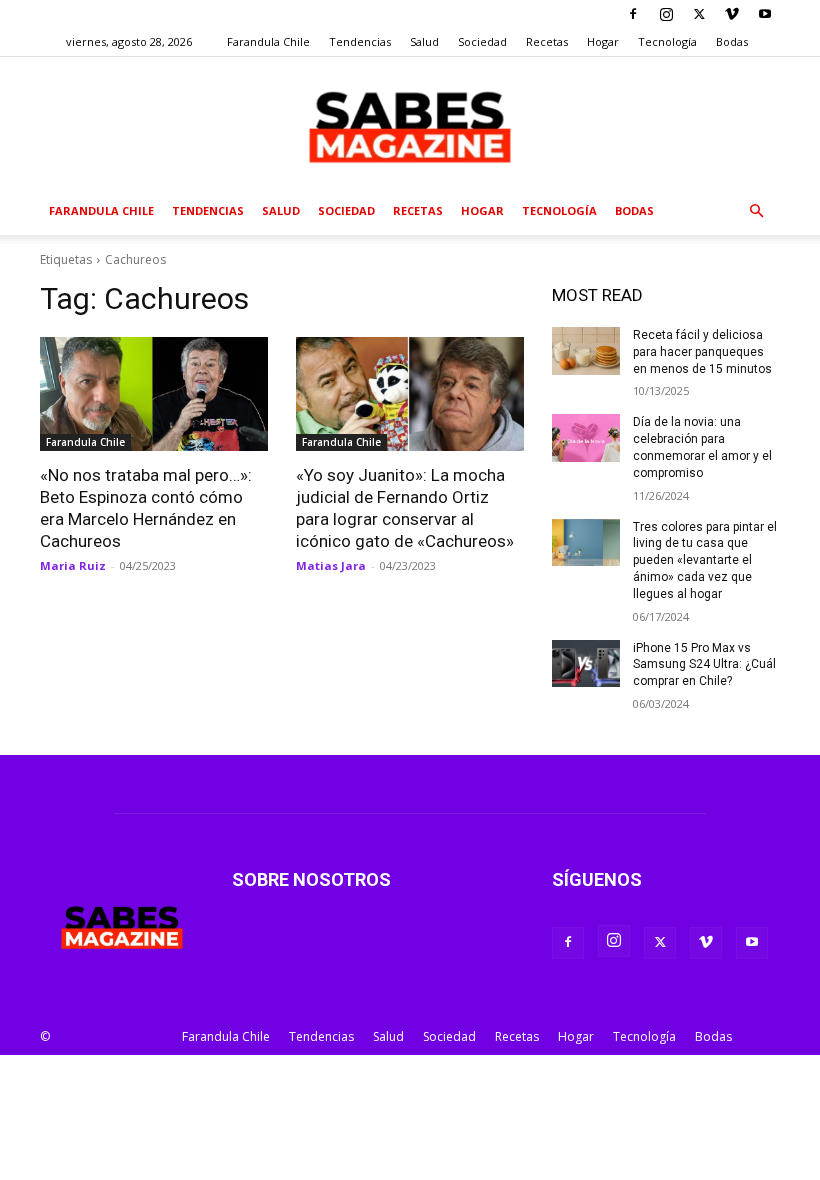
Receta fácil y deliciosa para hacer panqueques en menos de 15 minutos (702, 352)
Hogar (603, 41)
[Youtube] (765, 14)
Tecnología (667, 41)
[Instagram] (666, 14)
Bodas (732, 41)
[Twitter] (699, 14)
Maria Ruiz (73, 565)
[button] (756, 211)
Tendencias (360, 41)
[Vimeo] (732, 14)
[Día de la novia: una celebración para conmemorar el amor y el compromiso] (586, 438)
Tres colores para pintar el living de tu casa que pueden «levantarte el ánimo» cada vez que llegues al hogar (705, 560)
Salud (424, 41)
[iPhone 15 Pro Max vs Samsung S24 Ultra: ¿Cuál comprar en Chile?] (586, 664)
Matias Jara (331, 565)
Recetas (547, 41)
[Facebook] (633, 14)
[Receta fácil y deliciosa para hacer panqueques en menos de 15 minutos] (586, 351)
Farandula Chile (268, 41)
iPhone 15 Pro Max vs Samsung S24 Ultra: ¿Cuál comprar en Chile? (704, 665)
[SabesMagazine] (410, 123)
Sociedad (482, 41)
